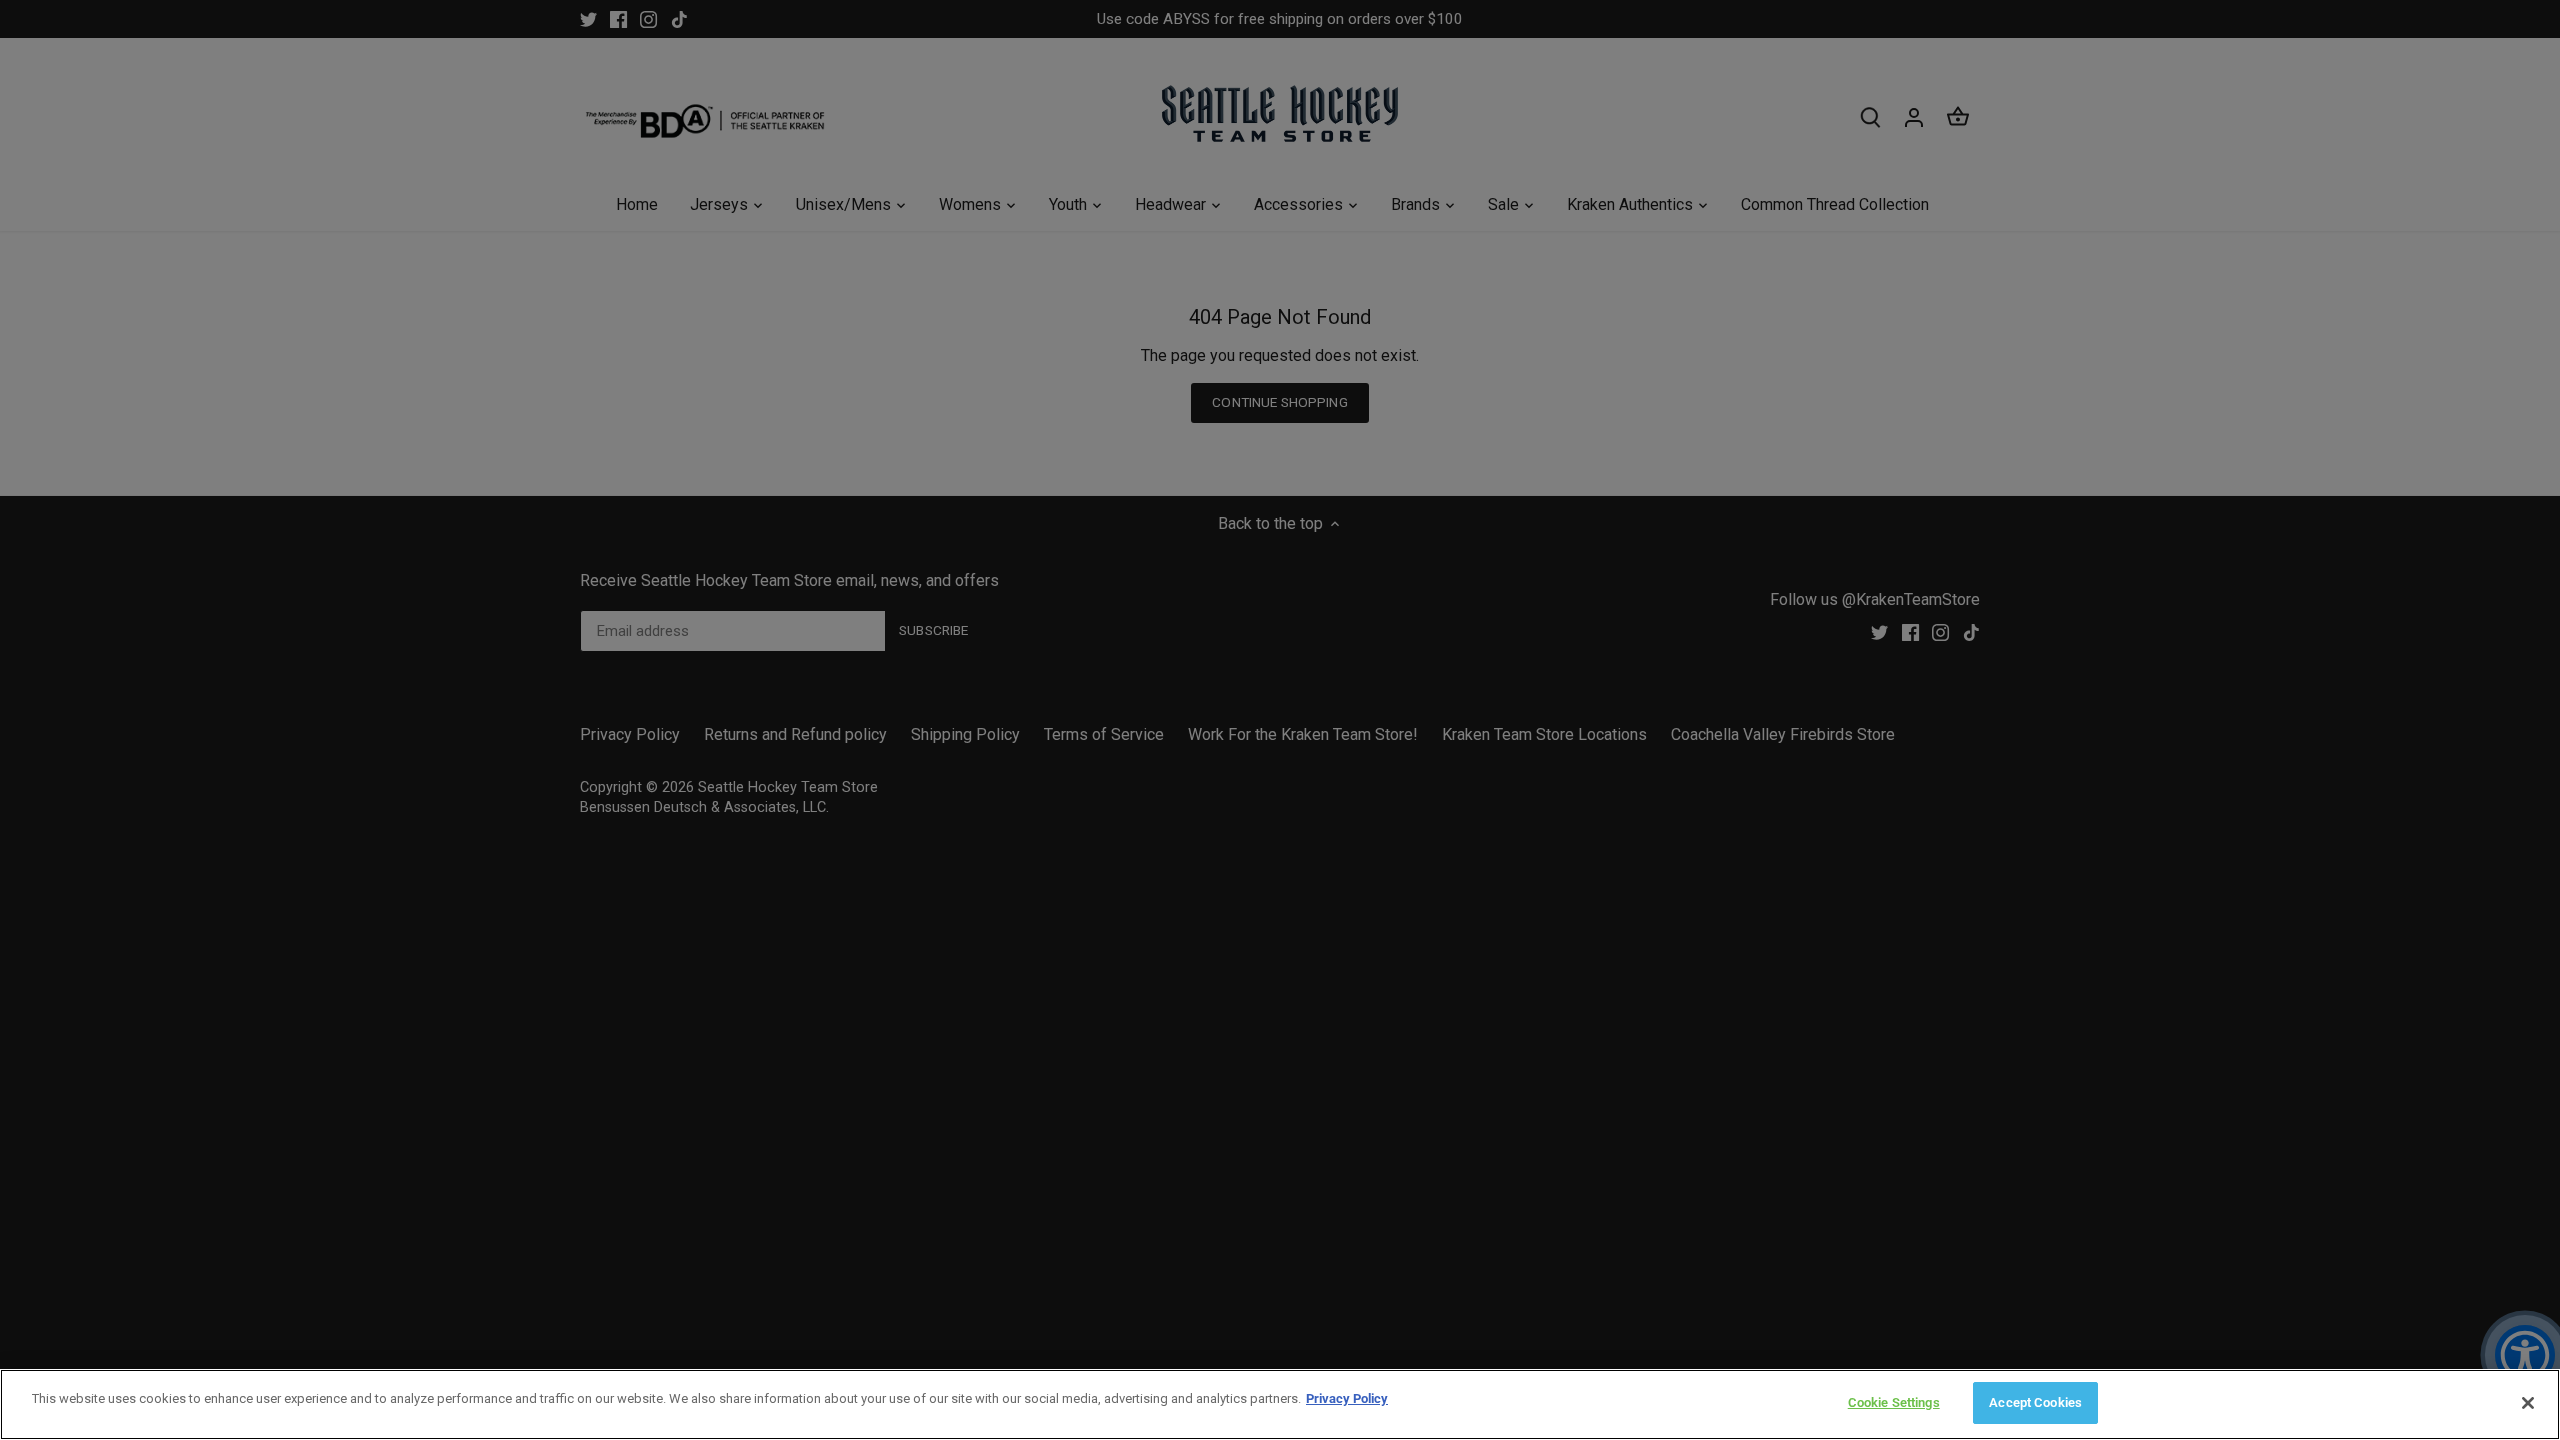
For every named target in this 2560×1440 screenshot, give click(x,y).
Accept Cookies (2035, 1402)
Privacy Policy (1347, 1398)
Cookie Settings (1894, 1402)
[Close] (2528, 1403)
